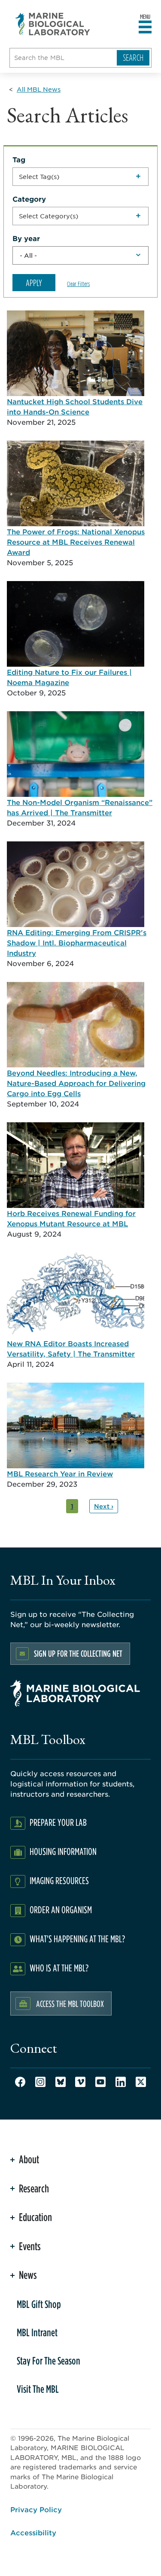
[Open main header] (145, 27)
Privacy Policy (36, 2509)
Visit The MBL (38, 2389)
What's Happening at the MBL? (77, 1939)
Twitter (141, 2082)
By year (26, 238)
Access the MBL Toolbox (70, 2004)
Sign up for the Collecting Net (78, 1653)
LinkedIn (121, 2082)
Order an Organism (61, 1910)
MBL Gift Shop (39, 2304)
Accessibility (33, 2532)
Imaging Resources (59, 1880)
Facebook (20, 2082)
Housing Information (63, 1851)
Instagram (40, 2082)
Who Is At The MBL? (59, 1968)
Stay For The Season (49, 2361)
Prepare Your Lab (58, 1822)
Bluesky (61, 2082)
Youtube (100, 2082)
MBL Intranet (37, 2332)
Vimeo (80, 2082)
